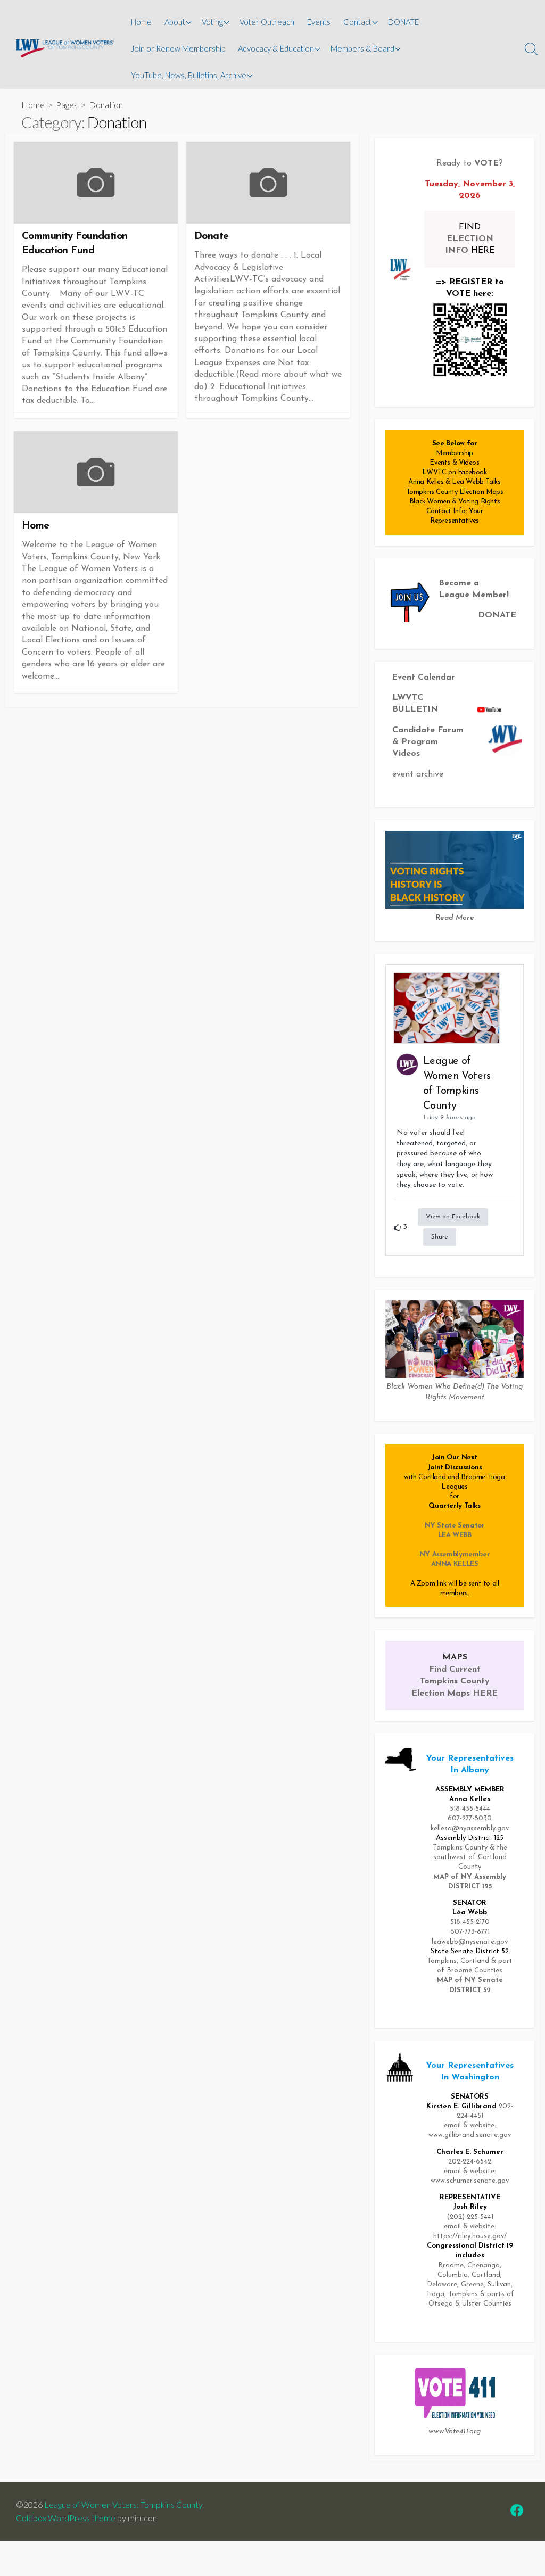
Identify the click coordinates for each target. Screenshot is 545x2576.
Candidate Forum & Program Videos (428, 742)
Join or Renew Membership (178, 48)
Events (319, 22)
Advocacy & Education (276, 48)
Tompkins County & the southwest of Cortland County (470, 1857)
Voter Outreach (267, 22)
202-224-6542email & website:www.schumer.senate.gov (470, 2171)
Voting (212, 22)
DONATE (403, 22)
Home (141, 22)
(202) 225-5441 (470, 2217)
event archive (418, 774)
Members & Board (362, 48)
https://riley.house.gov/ (470, 2236)
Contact (357, 22)
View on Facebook (453, 1217)
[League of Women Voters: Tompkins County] (65, 49)
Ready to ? (470, 163)
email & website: (470, 2227)
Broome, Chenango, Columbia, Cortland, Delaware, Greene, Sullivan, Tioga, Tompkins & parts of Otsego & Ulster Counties (470, 2285)
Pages (67, 105)
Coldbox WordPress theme (66, 2518)
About (175, 22)
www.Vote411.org (455, 2431)
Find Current (455, 1670)
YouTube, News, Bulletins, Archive (189, 75)
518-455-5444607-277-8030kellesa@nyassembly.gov (470, 1818)
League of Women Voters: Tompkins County (123, 2504)
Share (440, 1237)
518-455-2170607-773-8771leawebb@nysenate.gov (470, 1932)
